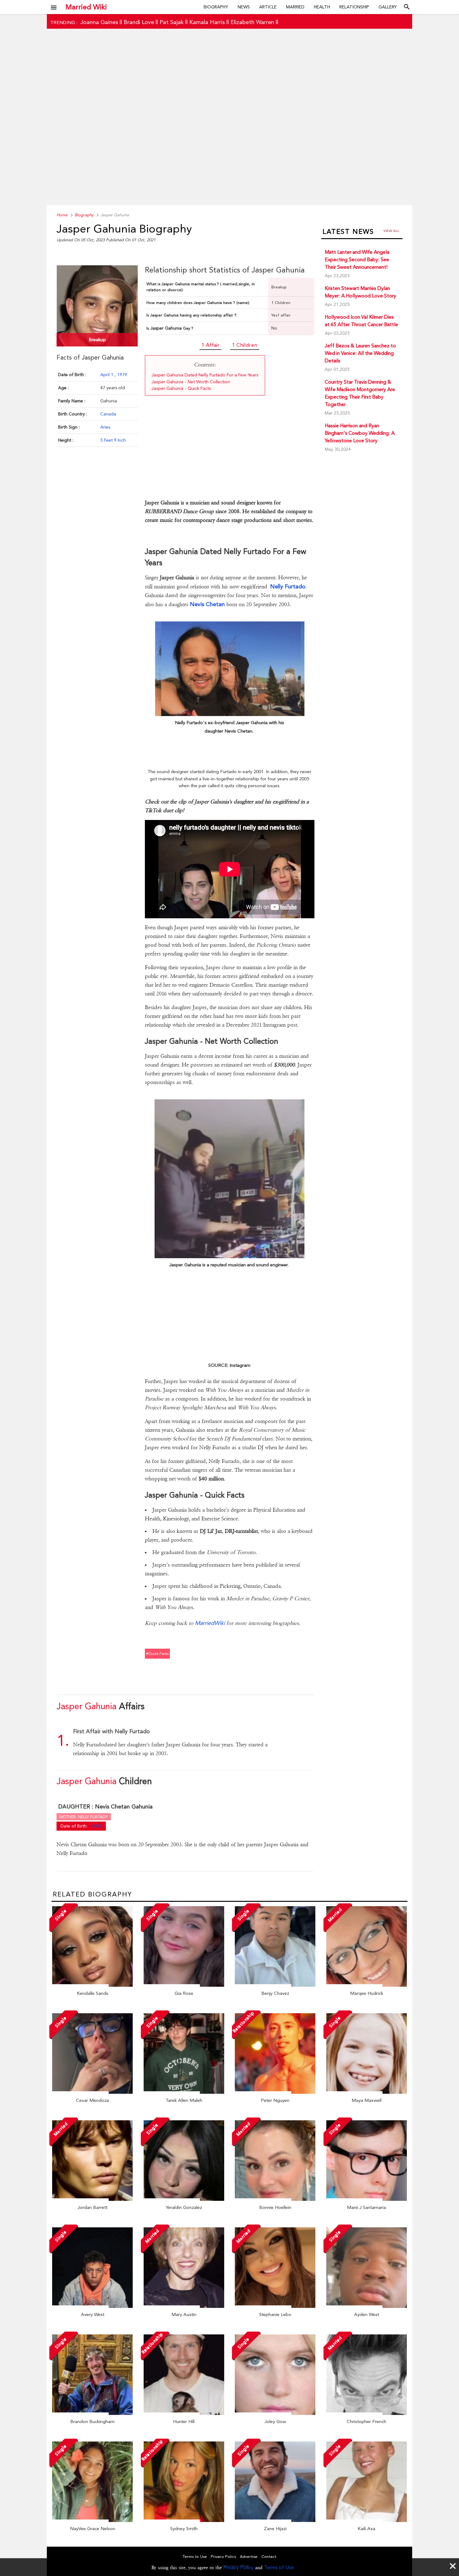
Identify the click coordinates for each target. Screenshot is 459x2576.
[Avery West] (92, 2306)
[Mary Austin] (184, 2306)
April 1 (107, 375)
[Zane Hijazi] (275, 2520)
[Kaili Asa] (367, 2520)
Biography (216, 7)
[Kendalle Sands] (92, 1985)
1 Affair (210, 345)
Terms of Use (279, 2567)
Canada (108, 414)
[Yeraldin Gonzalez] (184, 2199)
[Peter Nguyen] (275, 2092)
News (244, 7)
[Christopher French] (367, 2413)
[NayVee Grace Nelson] (92, 2520)
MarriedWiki (210, 1623)
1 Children (245, 345)
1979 (122, 375)
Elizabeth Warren (252, 22)
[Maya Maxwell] (367, 2092)
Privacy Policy (238, 2567)
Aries (105, 427)
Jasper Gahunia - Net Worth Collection (191, 382)
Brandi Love (139, 22)
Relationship (354, 7)
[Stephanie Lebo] (275, 2306)
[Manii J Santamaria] (367, 2199)
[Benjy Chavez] (275, 1985)
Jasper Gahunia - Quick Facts (181, 388)
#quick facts (157, 1654)
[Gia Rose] (184, 1985)
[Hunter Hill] (184, 2413)
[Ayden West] (367, 2306)
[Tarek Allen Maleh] (184, 2092)
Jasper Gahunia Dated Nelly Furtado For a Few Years (205, 375)
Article (268, 7)
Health (322, 7)
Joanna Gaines (99, 22)
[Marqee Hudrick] (367, 1985)
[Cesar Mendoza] (92, 2092)
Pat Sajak (172, 22)
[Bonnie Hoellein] (275, 2199)
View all (391, 231)
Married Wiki (86, 7)
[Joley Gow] (275, 2413)
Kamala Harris (207, 22)
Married (295, 7)
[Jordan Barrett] (92, 2199)
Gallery (388, 7)
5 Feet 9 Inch (113, 440)
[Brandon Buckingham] (92, 2413)
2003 (97, 1826)
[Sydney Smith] (184, 2520)
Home (62, 215)
